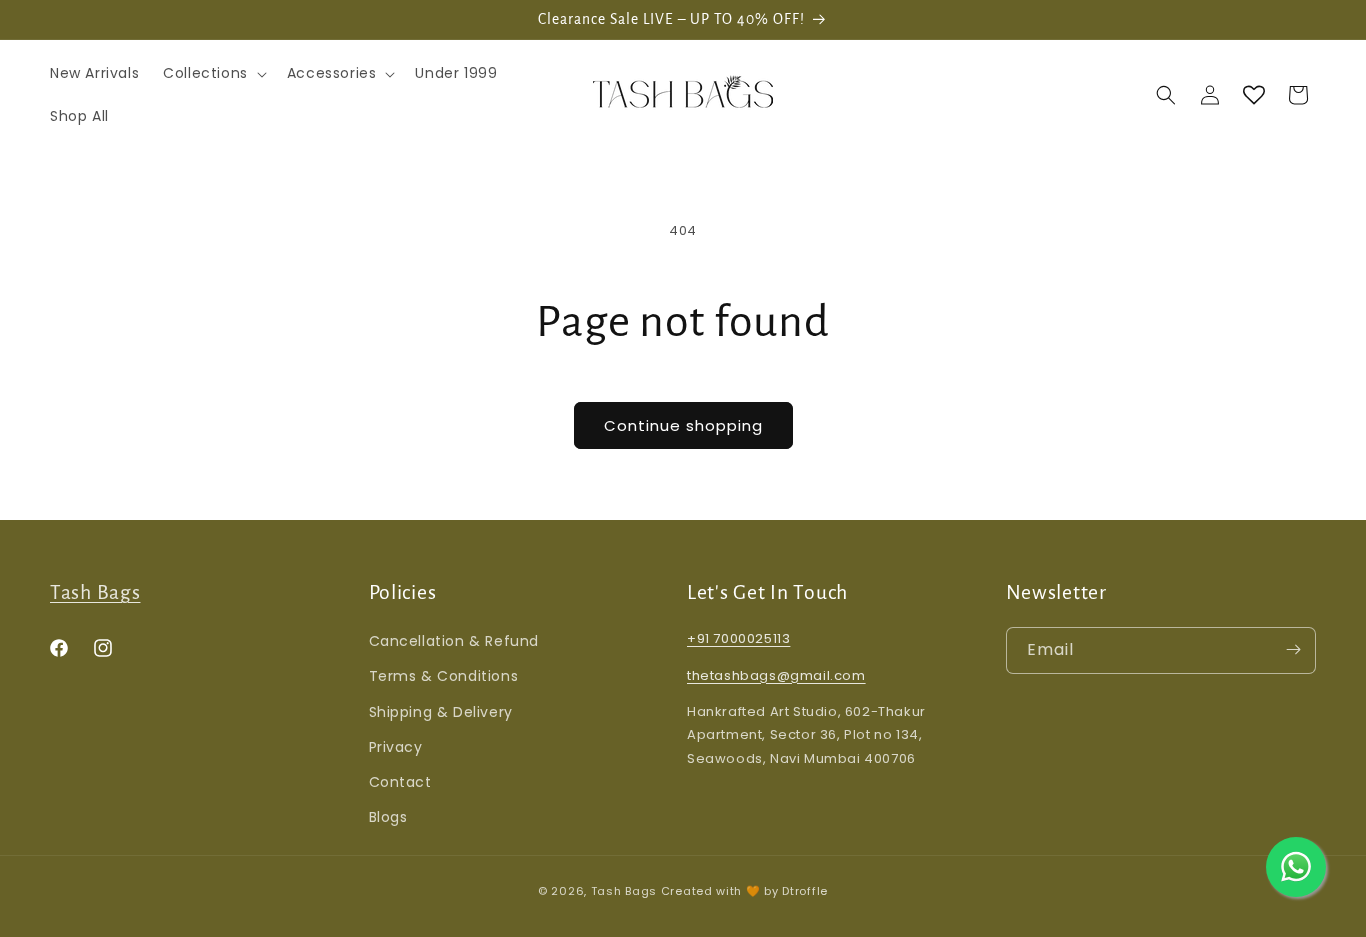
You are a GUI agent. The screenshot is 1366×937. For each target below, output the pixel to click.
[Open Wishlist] (1254, 95)
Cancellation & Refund (454, 640)
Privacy (396, 746)
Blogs (388, 816)
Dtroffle (805, 891)
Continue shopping (683, 425)
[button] (213, 73)
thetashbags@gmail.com (776, 674)
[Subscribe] (1293, 649)
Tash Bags (95, 592)
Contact (400, 781)
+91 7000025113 (738, 637)
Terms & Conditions (444, 676)
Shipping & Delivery (441, 711)
